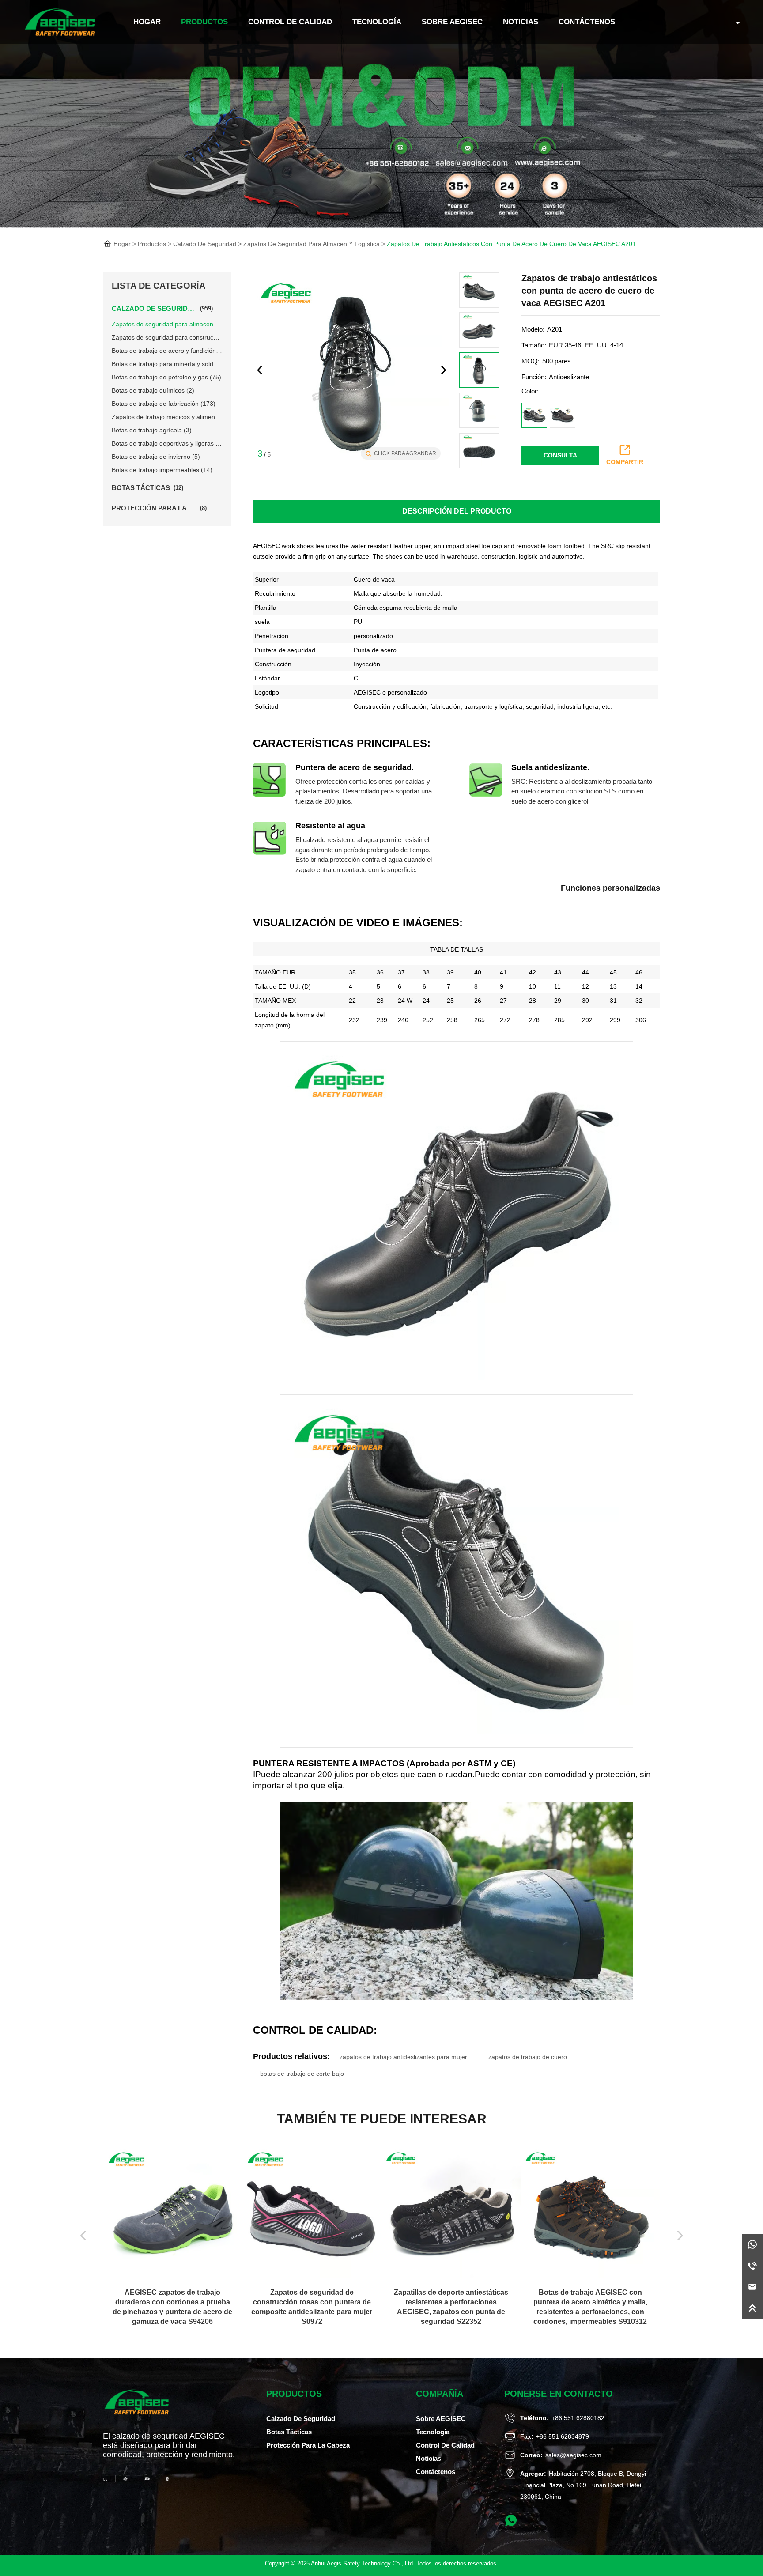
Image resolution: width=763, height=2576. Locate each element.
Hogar (122, 244)
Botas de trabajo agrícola (152, 430)
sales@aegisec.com (573, 2455)
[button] (443, 370)
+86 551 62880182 (578, 2418)
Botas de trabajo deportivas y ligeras (167, 443)
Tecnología (377, 22)
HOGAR (147, 22)
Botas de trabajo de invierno (156, 457)
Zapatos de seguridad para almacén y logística (312, 244)
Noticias (521, 22)
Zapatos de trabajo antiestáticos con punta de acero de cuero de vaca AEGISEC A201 (511, 244)
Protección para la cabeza (308, 2445)
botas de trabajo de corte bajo (302, 2074)
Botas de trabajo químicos (153, 390)
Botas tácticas (289, 2432)
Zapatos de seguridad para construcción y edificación (167, 337)
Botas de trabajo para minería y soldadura (167, 364)
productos (204, 22)
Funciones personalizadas (610, 888)
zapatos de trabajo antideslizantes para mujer (403, 2057)
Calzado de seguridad (205, 244)
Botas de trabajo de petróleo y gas (166, 377)
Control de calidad (290, 22)
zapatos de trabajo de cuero (528, 2057)
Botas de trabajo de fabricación (164, 404)
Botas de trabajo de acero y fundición (167, 351)
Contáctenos (587, 22)
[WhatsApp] (752, 2244)
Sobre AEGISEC (452, 22)
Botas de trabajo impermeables (162, 470)
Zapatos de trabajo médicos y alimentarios (167, 417)
